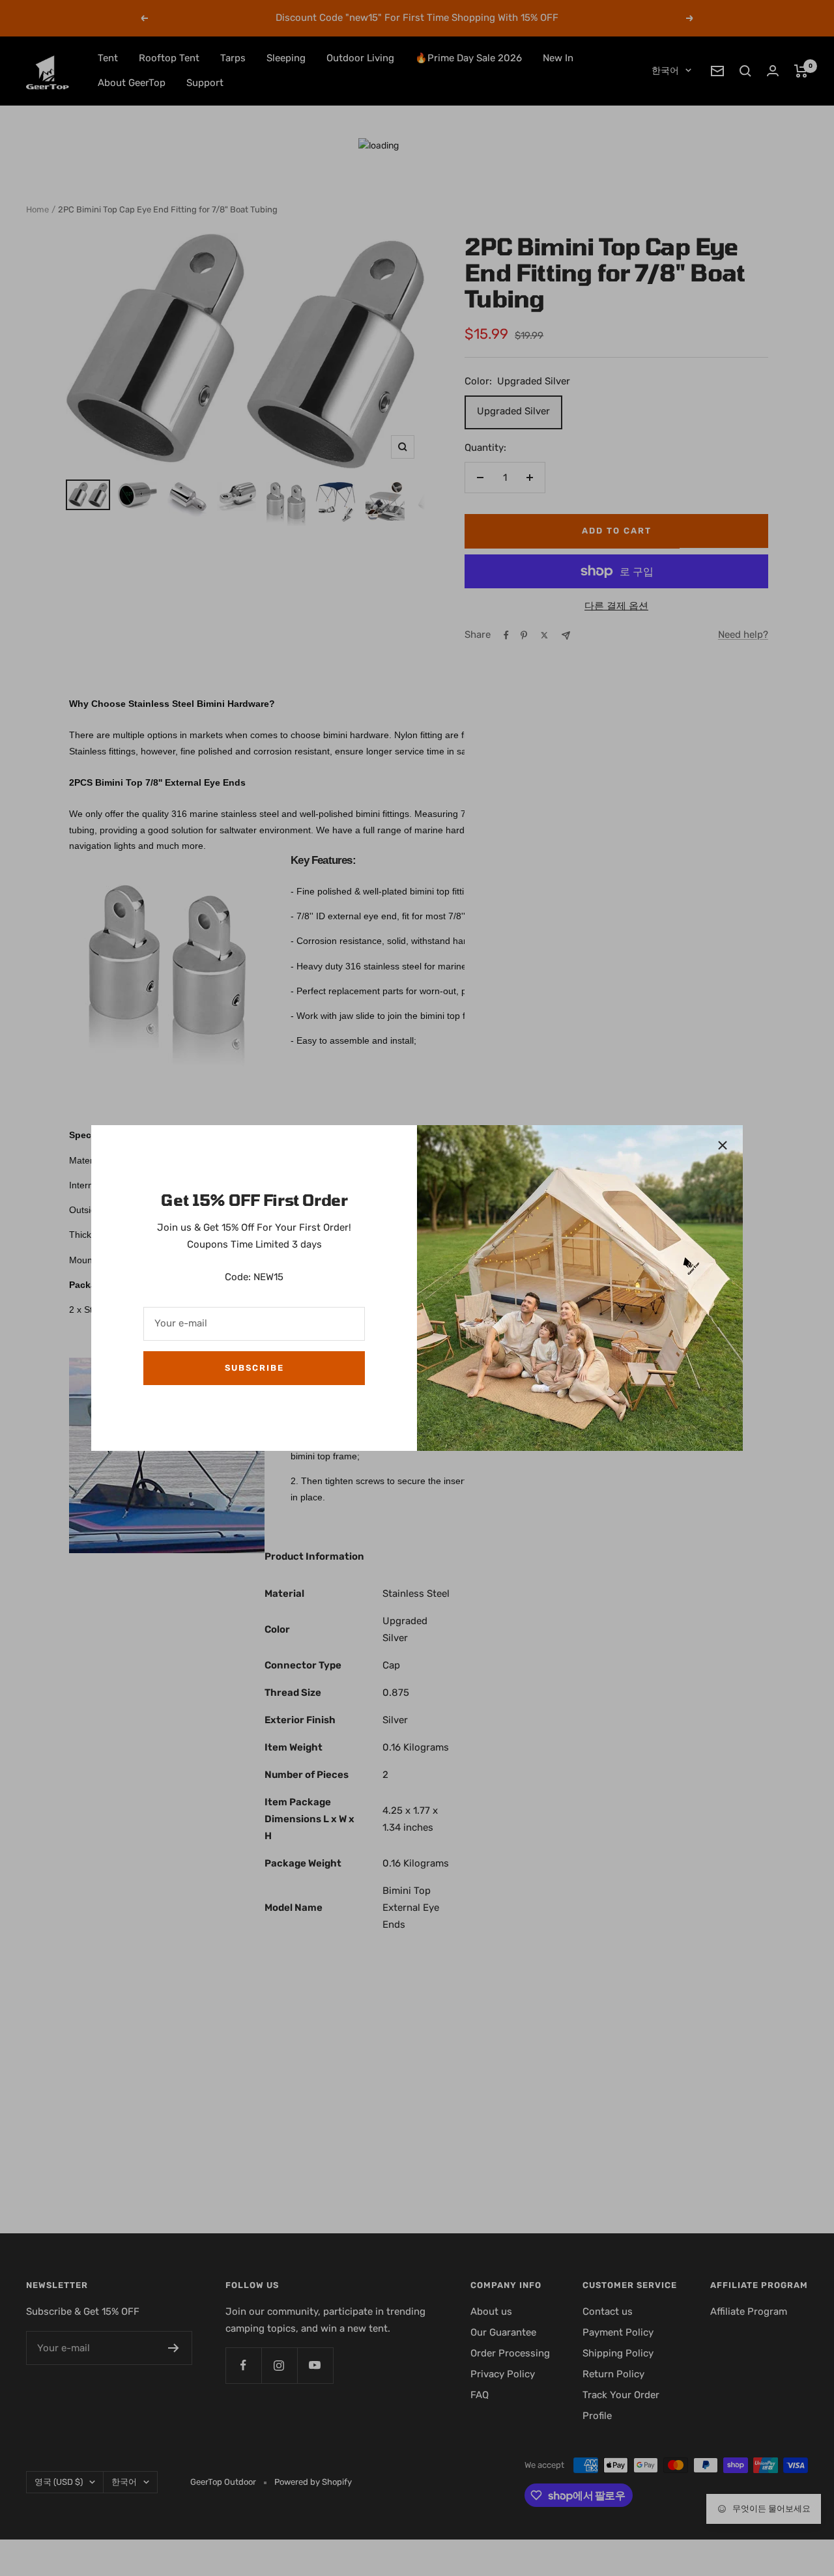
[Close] (723, 1145)
